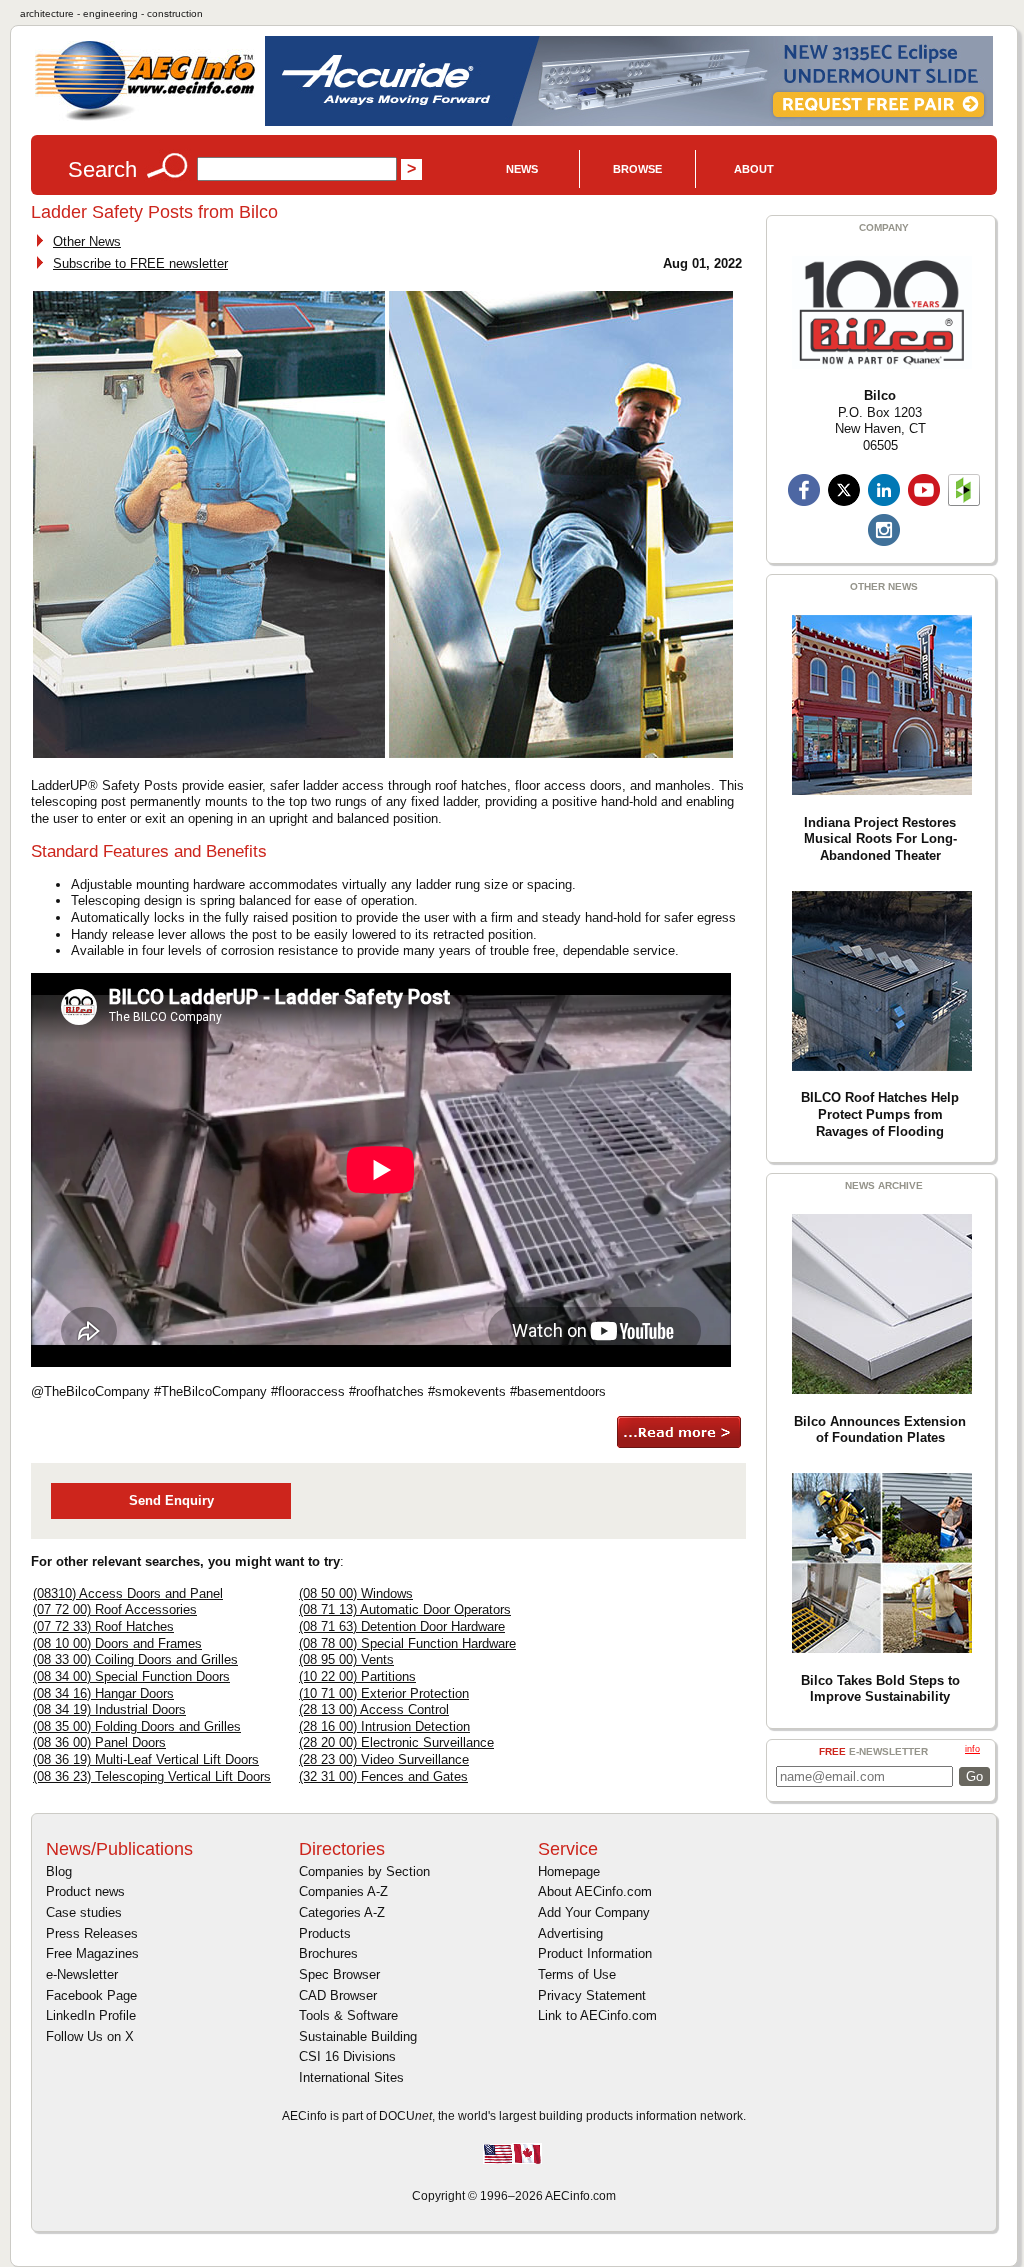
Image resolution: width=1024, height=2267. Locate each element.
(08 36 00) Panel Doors (99, 1742)
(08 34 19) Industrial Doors (109, 1709)
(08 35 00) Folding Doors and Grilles (137, 1726)
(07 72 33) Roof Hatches (103, 1626)
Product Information (595, 1953)
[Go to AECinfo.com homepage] (145, 118)
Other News (87, 241)
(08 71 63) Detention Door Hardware (402, 1626)
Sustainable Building (358, 2036)
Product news (85, 1891)
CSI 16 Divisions (347, 2056)
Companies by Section (364, 1871)
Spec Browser (339, 1974)
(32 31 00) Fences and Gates (383, 1776)
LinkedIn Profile (91, 2015)
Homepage (569, 1871)
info (972, 1749)
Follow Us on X (90, 2036)
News (522, 169)
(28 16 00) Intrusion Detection (384, 1726)
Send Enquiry (171, 1500)
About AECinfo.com (595, 1891)
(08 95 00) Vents (346, 1659)
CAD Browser (338, 1995)
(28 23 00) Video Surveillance (384, 1759)
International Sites (351, 2077)
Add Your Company (594, 1912)
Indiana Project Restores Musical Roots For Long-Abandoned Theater (880, 839)
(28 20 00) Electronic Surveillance (396, 1742)
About (754, 169)
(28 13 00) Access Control (374, 1709)
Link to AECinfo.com (597, 2015)
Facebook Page (91, 1995)
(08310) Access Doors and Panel (128, 1593)
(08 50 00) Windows (356, 1593)
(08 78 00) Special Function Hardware (407, 1643)
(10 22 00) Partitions (357, 1676)
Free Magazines (92, 1953)
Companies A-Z (343, 1891)
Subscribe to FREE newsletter (140, 263)
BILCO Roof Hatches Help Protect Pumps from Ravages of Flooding (880, 1114)
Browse (637, 169)
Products (325, 1933)
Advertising (570, 1933)
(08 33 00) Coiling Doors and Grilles (135, 1659)
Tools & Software (348, 2015)
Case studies (84, 1912)
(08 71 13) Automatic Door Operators (405, 1609)
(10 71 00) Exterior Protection (384, 1693)
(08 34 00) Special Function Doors (131, 1676)
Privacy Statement (592, 1995)
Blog (59, 1871)
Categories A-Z (342, 1912)
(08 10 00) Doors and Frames (117, 1643)
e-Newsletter (82, 1974)
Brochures (328, 1953)
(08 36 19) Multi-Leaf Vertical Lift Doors (146, 1759)
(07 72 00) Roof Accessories (115, 1609)
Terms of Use (577, 1974)
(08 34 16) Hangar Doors (103, 1693)
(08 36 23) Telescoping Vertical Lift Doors (152, 1776)
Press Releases (92, 1933)
